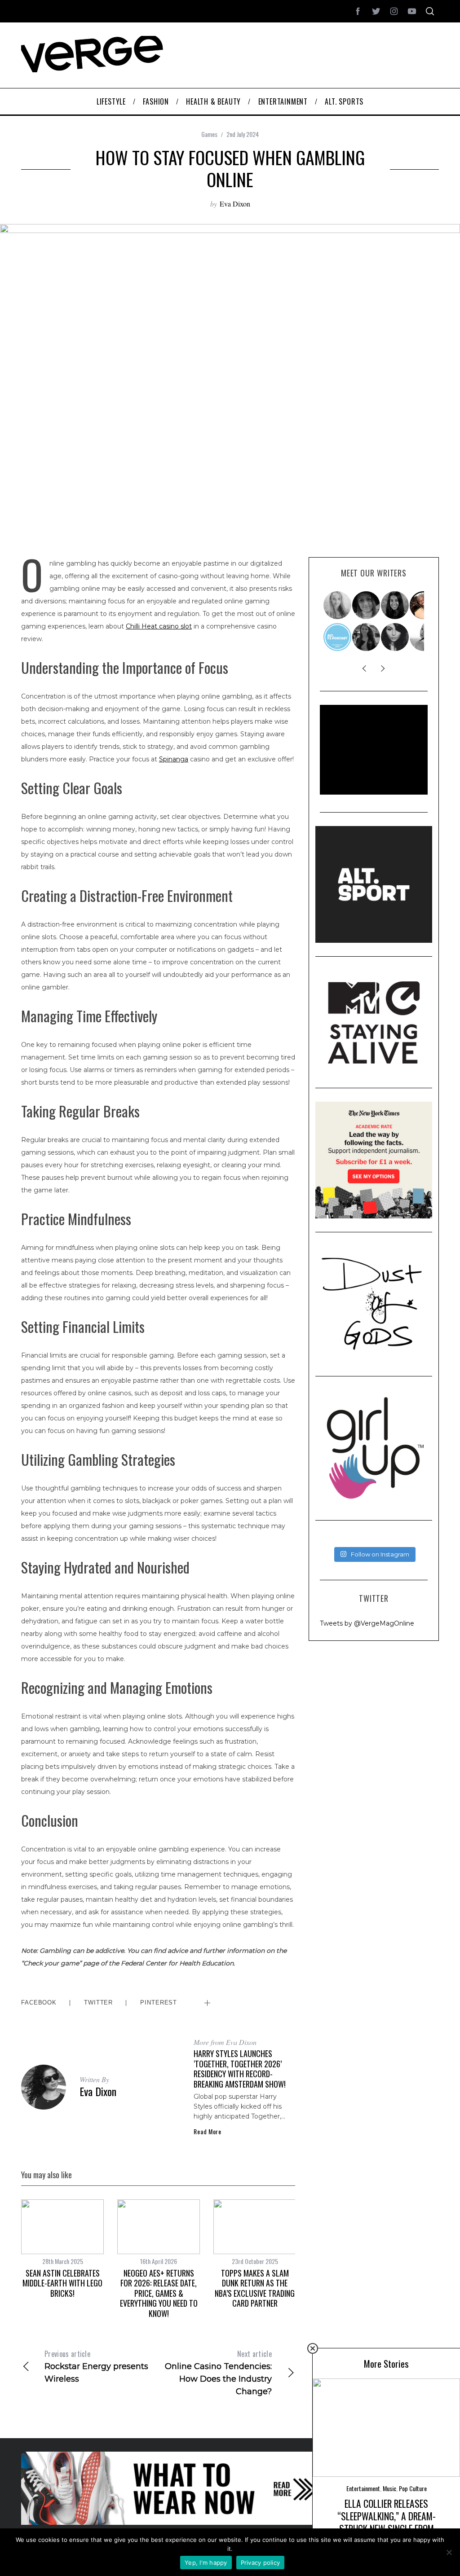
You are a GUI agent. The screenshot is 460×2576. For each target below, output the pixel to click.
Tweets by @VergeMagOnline (367, 1623)
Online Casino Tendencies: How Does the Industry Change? (218, 2372)
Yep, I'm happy (206, 2563)
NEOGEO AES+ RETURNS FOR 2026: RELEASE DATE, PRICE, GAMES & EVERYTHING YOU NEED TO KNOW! (159, 2293)
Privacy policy (261, 2563)
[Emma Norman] (338, 605)
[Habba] (395, 637)
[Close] (313, 2348)
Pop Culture (413, 2488)
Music (389, 2488)
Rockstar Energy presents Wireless (96, 2366)
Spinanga (174, 759)
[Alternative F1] (338, 637)
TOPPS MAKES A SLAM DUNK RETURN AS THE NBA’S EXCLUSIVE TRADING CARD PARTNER (255, 2288)
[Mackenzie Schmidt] (367, 637)
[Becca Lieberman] (395, 605)
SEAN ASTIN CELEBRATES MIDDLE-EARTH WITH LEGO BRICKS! (62, 2283)
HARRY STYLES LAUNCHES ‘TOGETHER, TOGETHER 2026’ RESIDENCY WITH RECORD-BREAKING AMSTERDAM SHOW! (240, 2069)
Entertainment (363, 2488)
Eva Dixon (235, 204)
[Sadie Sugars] (367, 605)
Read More (207, 2132)
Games (209, 134)
